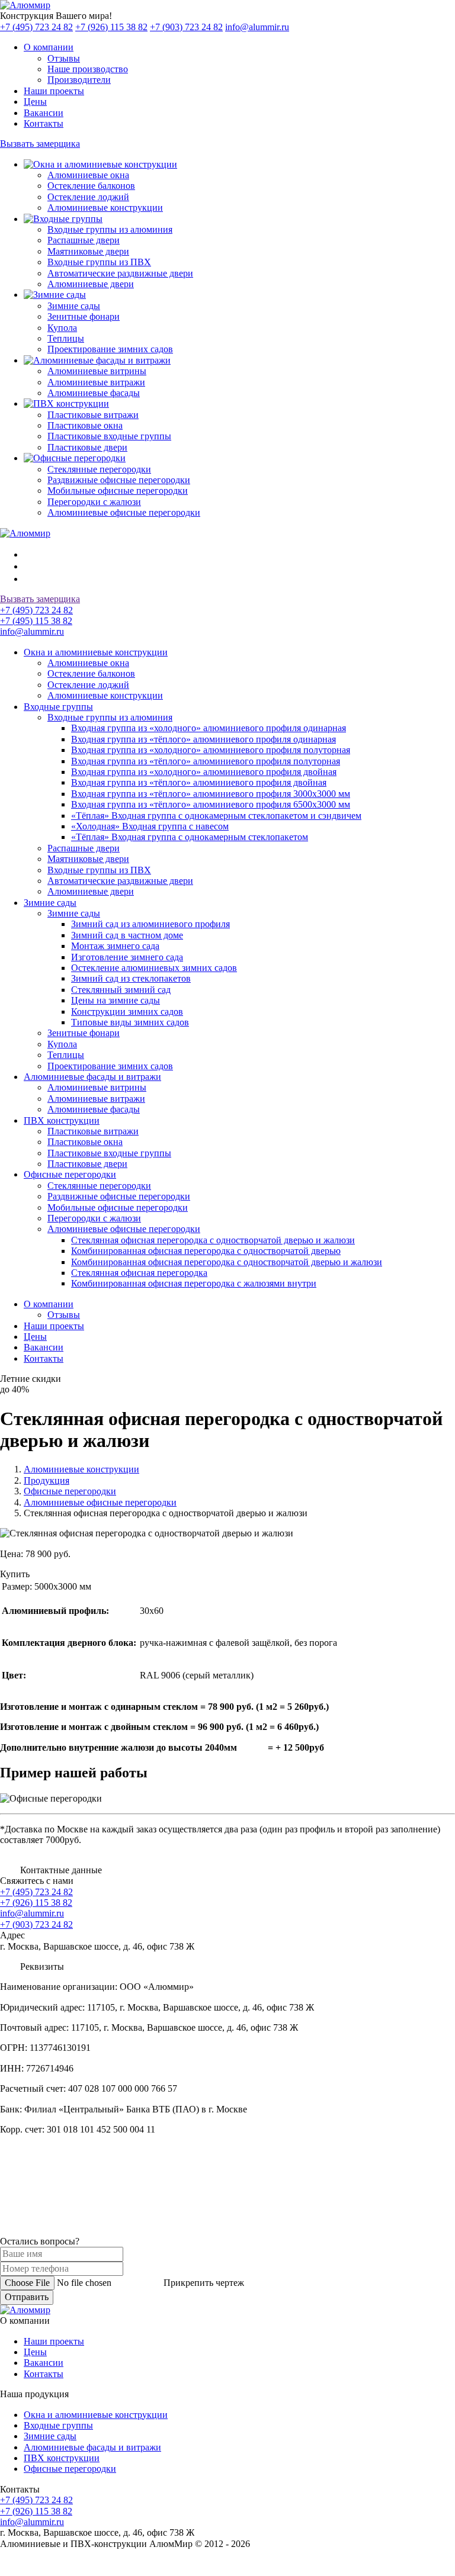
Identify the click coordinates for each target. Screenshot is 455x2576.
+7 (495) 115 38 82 (36, 621)
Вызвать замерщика (40, 144)
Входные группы (58, 2425)
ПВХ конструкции (62, 2458)
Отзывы (64, 1315)
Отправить (27, 2297)
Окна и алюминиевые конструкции (96, 2415)
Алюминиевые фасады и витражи (92, 2447)
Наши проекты (54, 1326)
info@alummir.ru (257, 27)
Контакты (44, 1358)
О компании (49, 1304)
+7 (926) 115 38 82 (111, 27)
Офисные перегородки (70, 2469)
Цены (35, 1337)
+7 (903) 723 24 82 (186, 27)
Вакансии (44, 1347)
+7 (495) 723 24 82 (36, 27)
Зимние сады (50, 2436)
